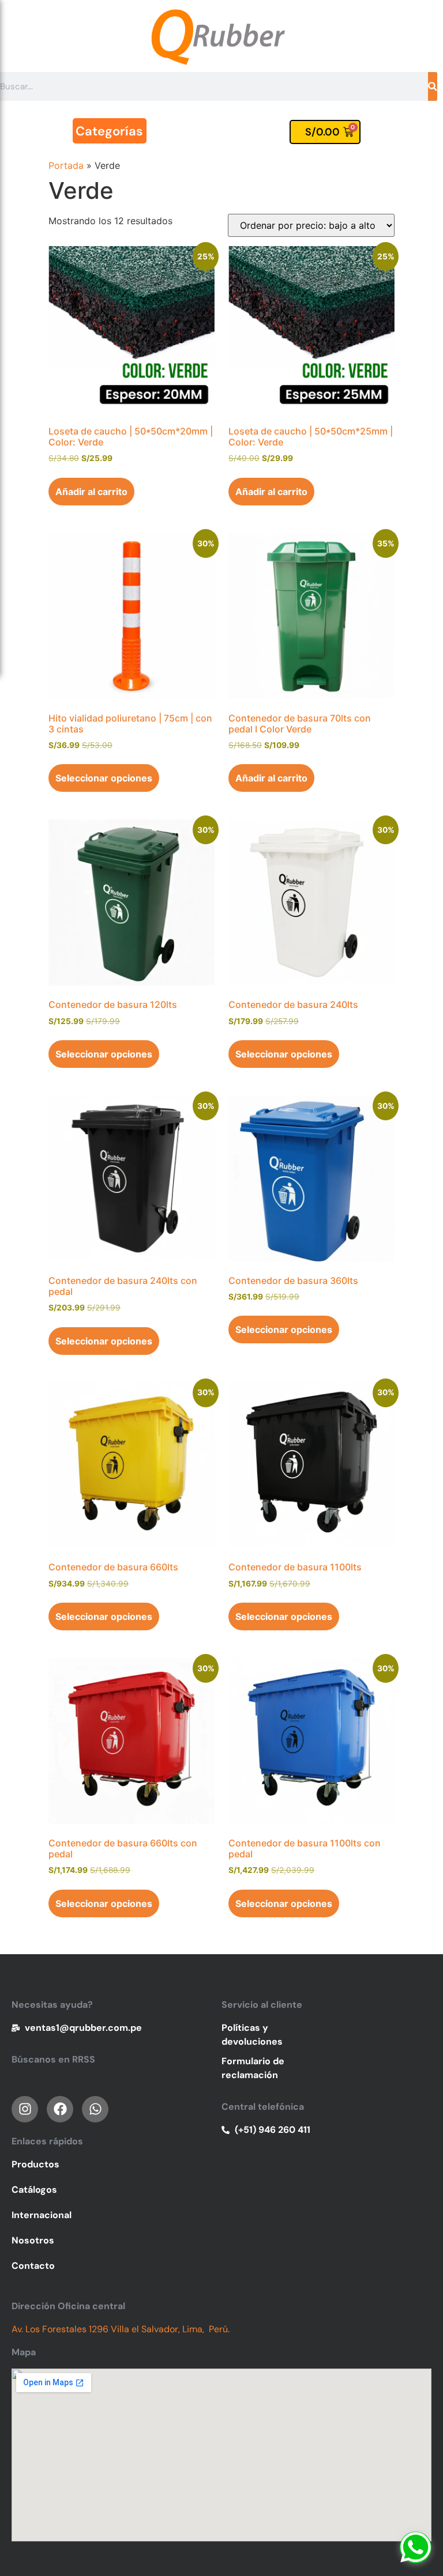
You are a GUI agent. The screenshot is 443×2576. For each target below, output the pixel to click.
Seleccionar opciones (104, 778)
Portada (66, 165)
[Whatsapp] (416, 2547)
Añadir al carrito (91, 492)
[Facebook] (60, 2109)
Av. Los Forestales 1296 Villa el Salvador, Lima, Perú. (121, 2329)
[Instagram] (25, 2109)
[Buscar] (433, 86)
